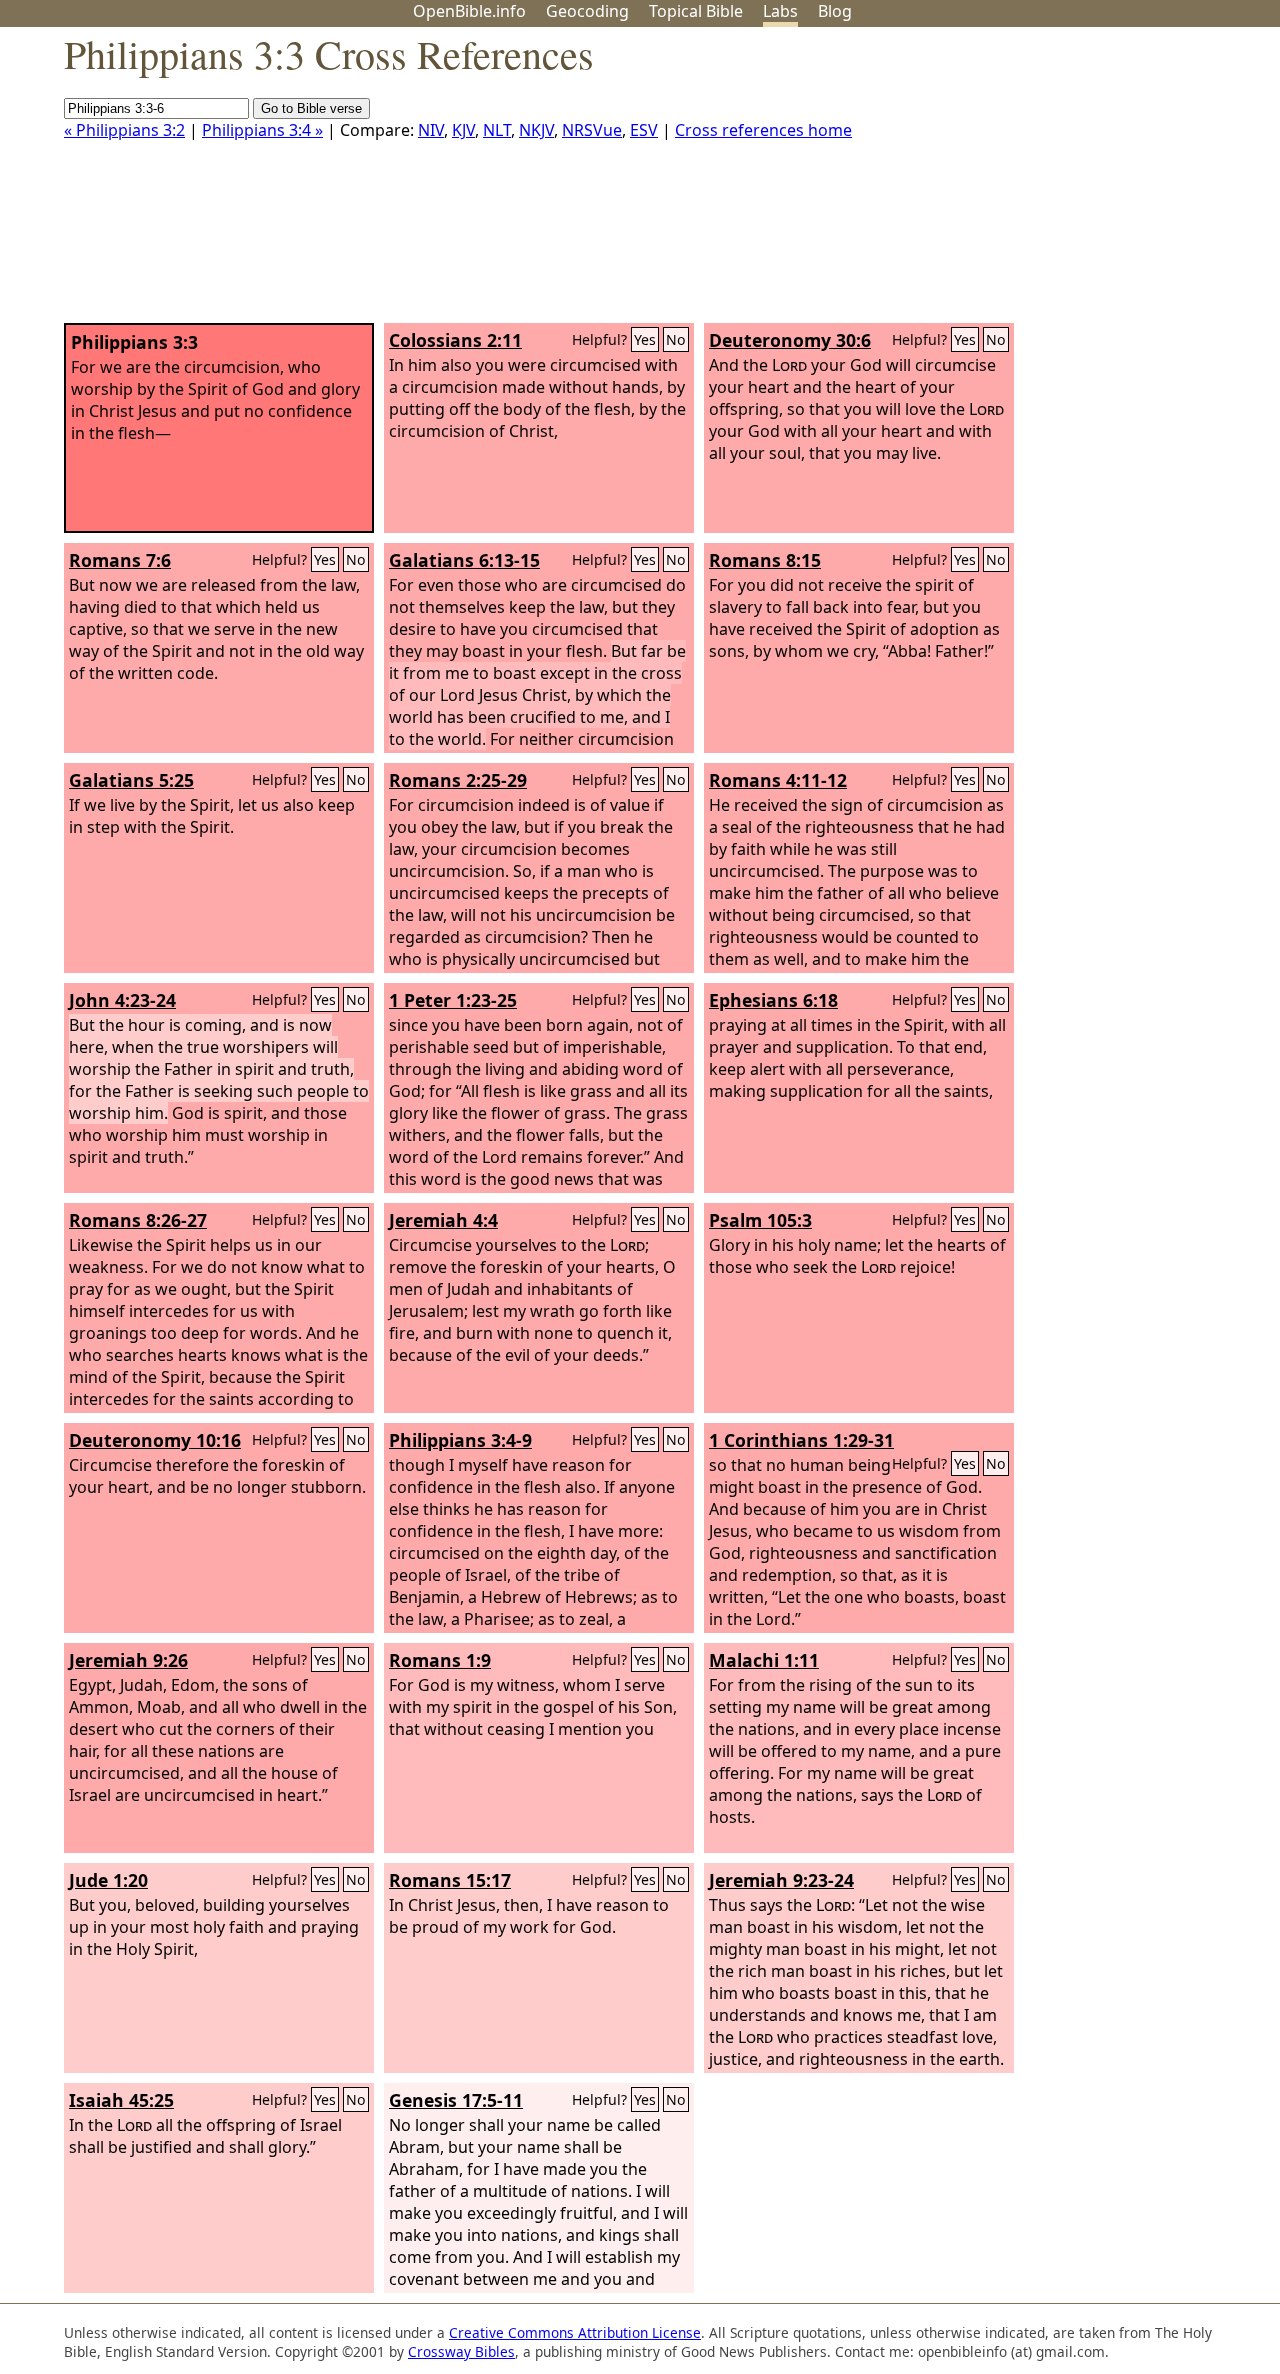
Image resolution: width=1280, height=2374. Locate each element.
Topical (696, 11)
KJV (463, 130)
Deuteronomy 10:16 (155, 1440)
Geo (587, 11)
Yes (645, 339)
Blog (835, 11)
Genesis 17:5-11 (456, 2100)
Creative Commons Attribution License (575, 2332)
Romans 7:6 (120, 560)
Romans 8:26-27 (138, 1220)
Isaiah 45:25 (121, 2100)
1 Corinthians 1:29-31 (801, 1440)
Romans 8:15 (765, 560)
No (676, 339)
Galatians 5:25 (131, 780)
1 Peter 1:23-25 (453, 1000)
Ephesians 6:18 (773, 1000)
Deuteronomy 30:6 (790, 340)
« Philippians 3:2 (124, 130)
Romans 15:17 (450, 1880)
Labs (780, 11)
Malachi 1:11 (764, 1660)
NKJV (536, 130)
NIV (431, 130)
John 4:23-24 (122, 1000)
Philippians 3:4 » (262, 130)
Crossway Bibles (461, 2351)
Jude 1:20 (108, 1880)
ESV (644, 130)
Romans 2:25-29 (458, 780)
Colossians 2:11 (455, 340)
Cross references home (763, 130)
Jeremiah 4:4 (443, 1220)
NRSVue (592, 130)
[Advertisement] (1078, 183)
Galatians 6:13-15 (464, 560)
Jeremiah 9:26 (128, 1660)
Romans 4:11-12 (778, 780)
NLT (497, 130)
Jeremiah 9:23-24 (781, 1880)
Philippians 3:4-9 (460, 1440)
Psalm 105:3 (760, 1220)
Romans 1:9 (440, 1660)
